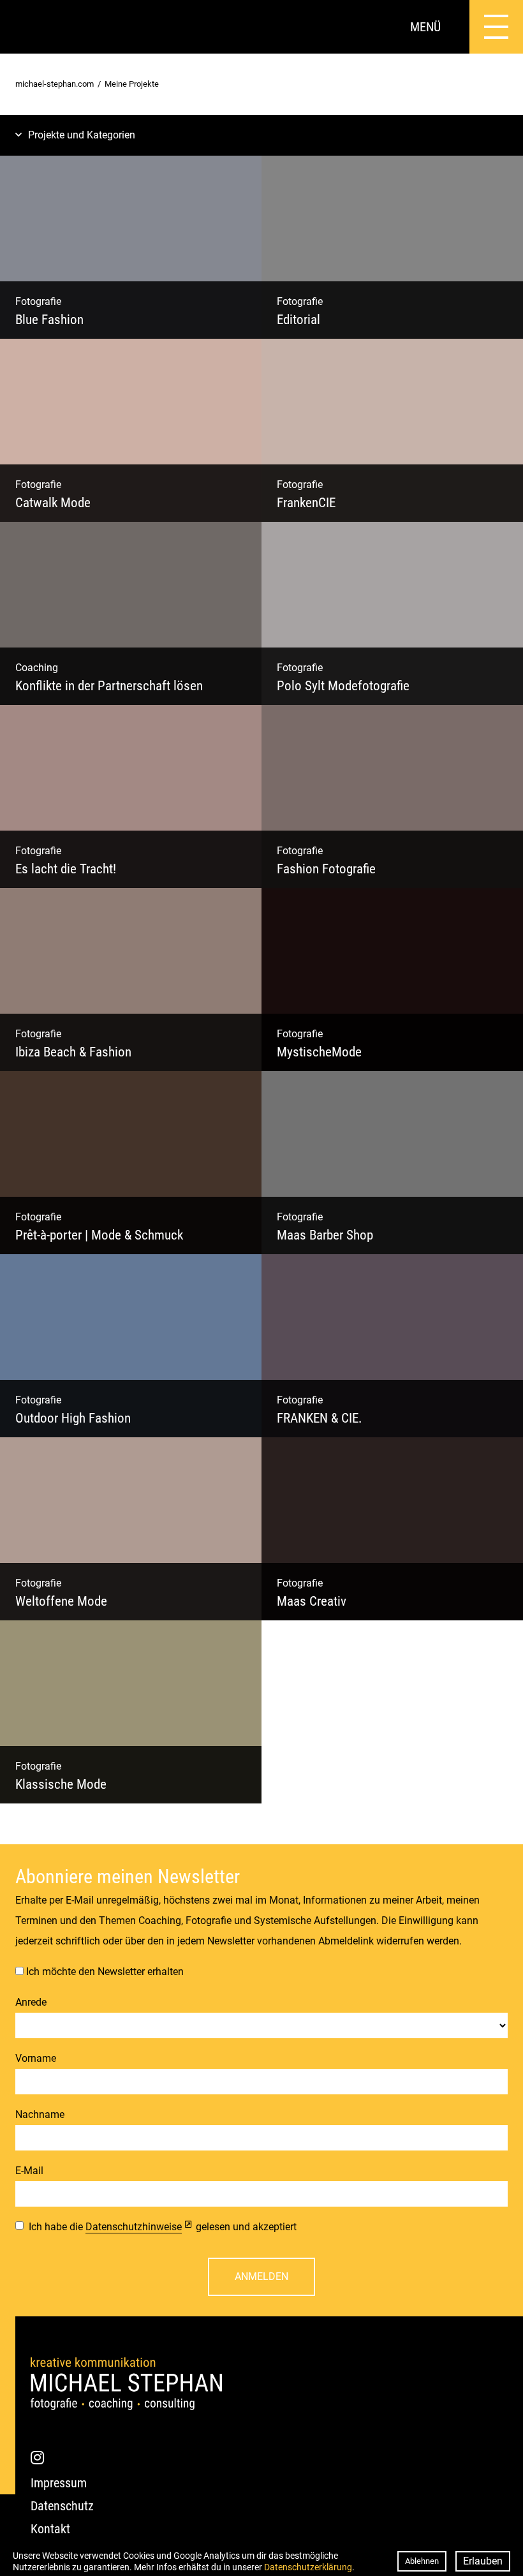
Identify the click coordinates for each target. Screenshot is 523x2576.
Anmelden (261, 2276)
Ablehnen (422, 2561)
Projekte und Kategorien (82, 135)
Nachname (40, 2114)
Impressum (59, 2483)
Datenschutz (62, 2506)
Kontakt (50, 2529)
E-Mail (29, 2171)
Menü (425, 27)
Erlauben (483, 2561)
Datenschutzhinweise (134, 2227)
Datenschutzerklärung (308, 2567)
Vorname (36, 2058)
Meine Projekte (132, 84)
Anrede (31, 2002)
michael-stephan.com (55, 84)
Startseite (27, 27)
